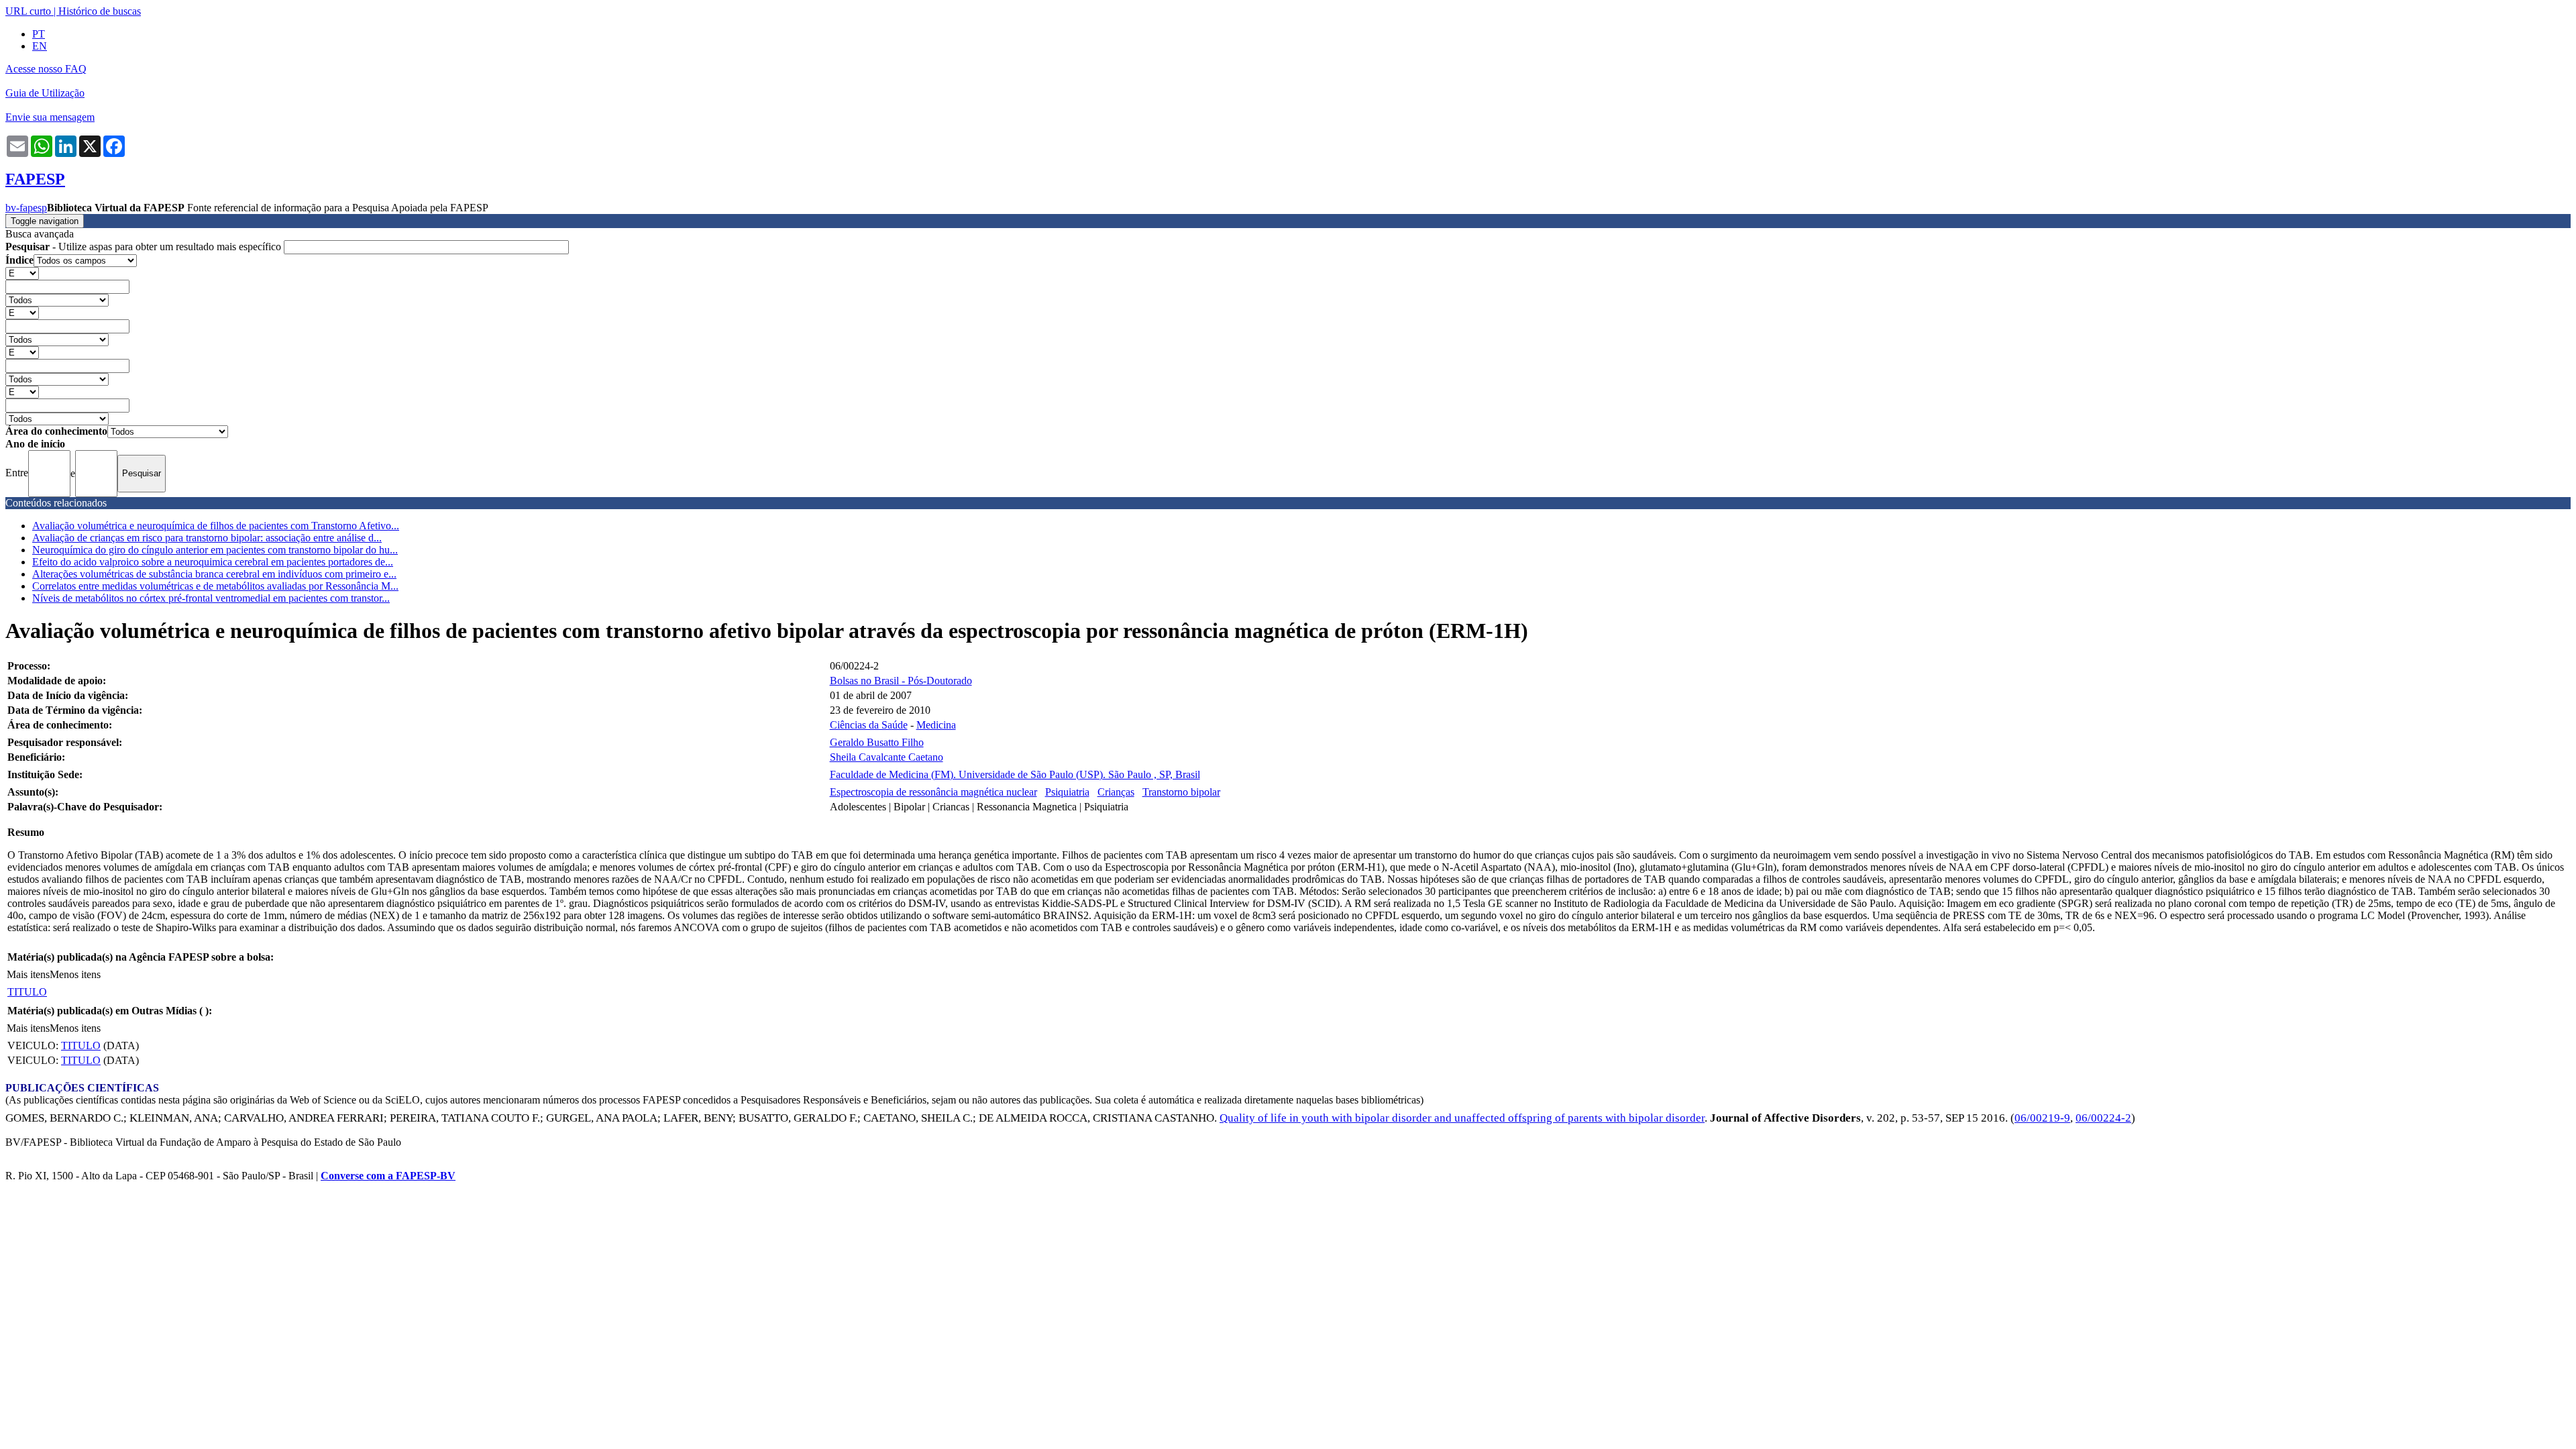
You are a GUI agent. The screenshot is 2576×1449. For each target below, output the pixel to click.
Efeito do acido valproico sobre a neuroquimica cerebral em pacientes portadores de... (213, 562)
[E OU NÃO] (22, 273)
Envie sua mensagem (50, 117)
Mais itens (28, 974)
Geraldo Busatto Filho (877, 742)
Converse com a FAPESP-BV (388, 1176)
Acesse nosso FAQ (46, 69)
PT (39, 34)
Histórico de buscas (100, 11)
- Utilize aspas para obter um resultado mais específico (145, 247)
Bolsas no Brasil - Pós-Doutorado (901, 681)
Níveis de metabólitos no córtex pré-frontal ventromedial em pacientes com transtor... (211, 598)
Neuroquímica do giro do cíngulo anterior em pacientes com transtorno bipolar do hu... (215, 550)
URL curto (28, 11)
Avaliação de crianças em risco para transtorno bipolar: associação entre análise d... (207, 538)
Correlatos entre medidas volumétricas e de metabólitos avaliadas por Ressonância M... (215, 586)
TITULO (27, 992)
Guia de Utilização (45, 93)
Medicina (936, 725)
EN (40, 46)
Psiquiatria (1067, 792)
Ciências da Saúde (869, 725)
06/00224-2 (2103, 1118)
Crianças (1116, 792)
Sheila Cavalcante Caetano (887, 757)
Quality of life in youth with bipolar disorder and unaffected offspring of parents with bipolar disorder (1462, 1118)
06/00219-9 (2042, 1118)
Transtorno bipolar (1181, 792)
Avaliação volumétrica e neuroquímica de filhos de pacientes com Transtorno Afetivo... (216, 526)
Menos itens (75, 974)
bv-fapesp (26, 208)
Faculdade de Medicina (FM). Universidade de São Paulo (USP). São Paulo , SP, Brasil (1015, 774)
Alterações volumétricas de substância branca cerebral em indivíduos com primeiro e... (214, 574)
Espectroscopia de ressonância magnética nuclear (933, 792)
